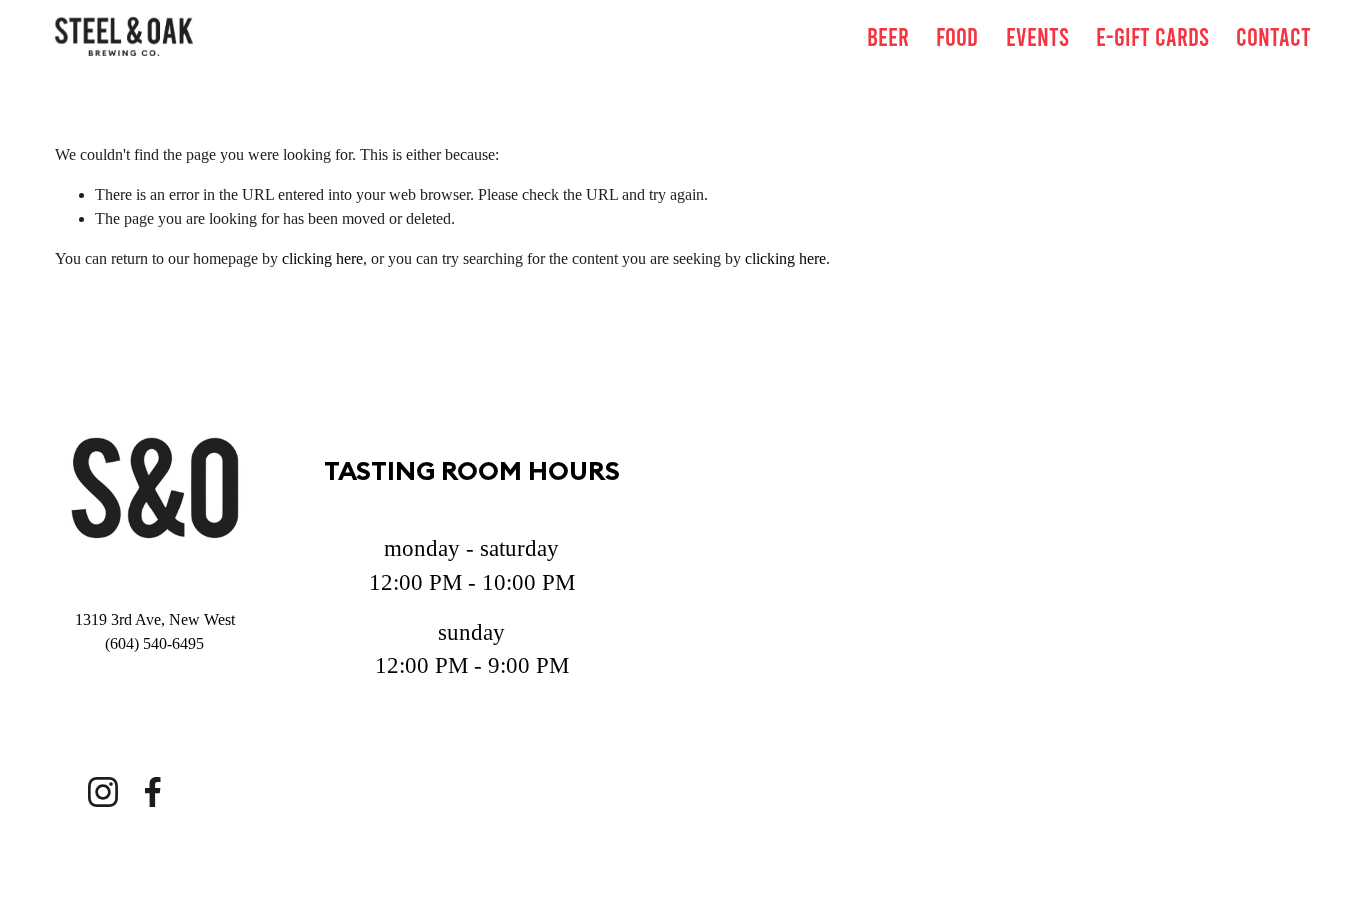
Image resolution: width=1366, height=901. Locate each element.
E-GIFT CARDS (1152, 36)
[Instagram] (103, 792)
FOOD (957, 36)
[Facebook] (153, 792)
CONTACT (1273, 36)
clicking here (322, 258)
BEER (888, 36)
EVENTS (1037, 36)
